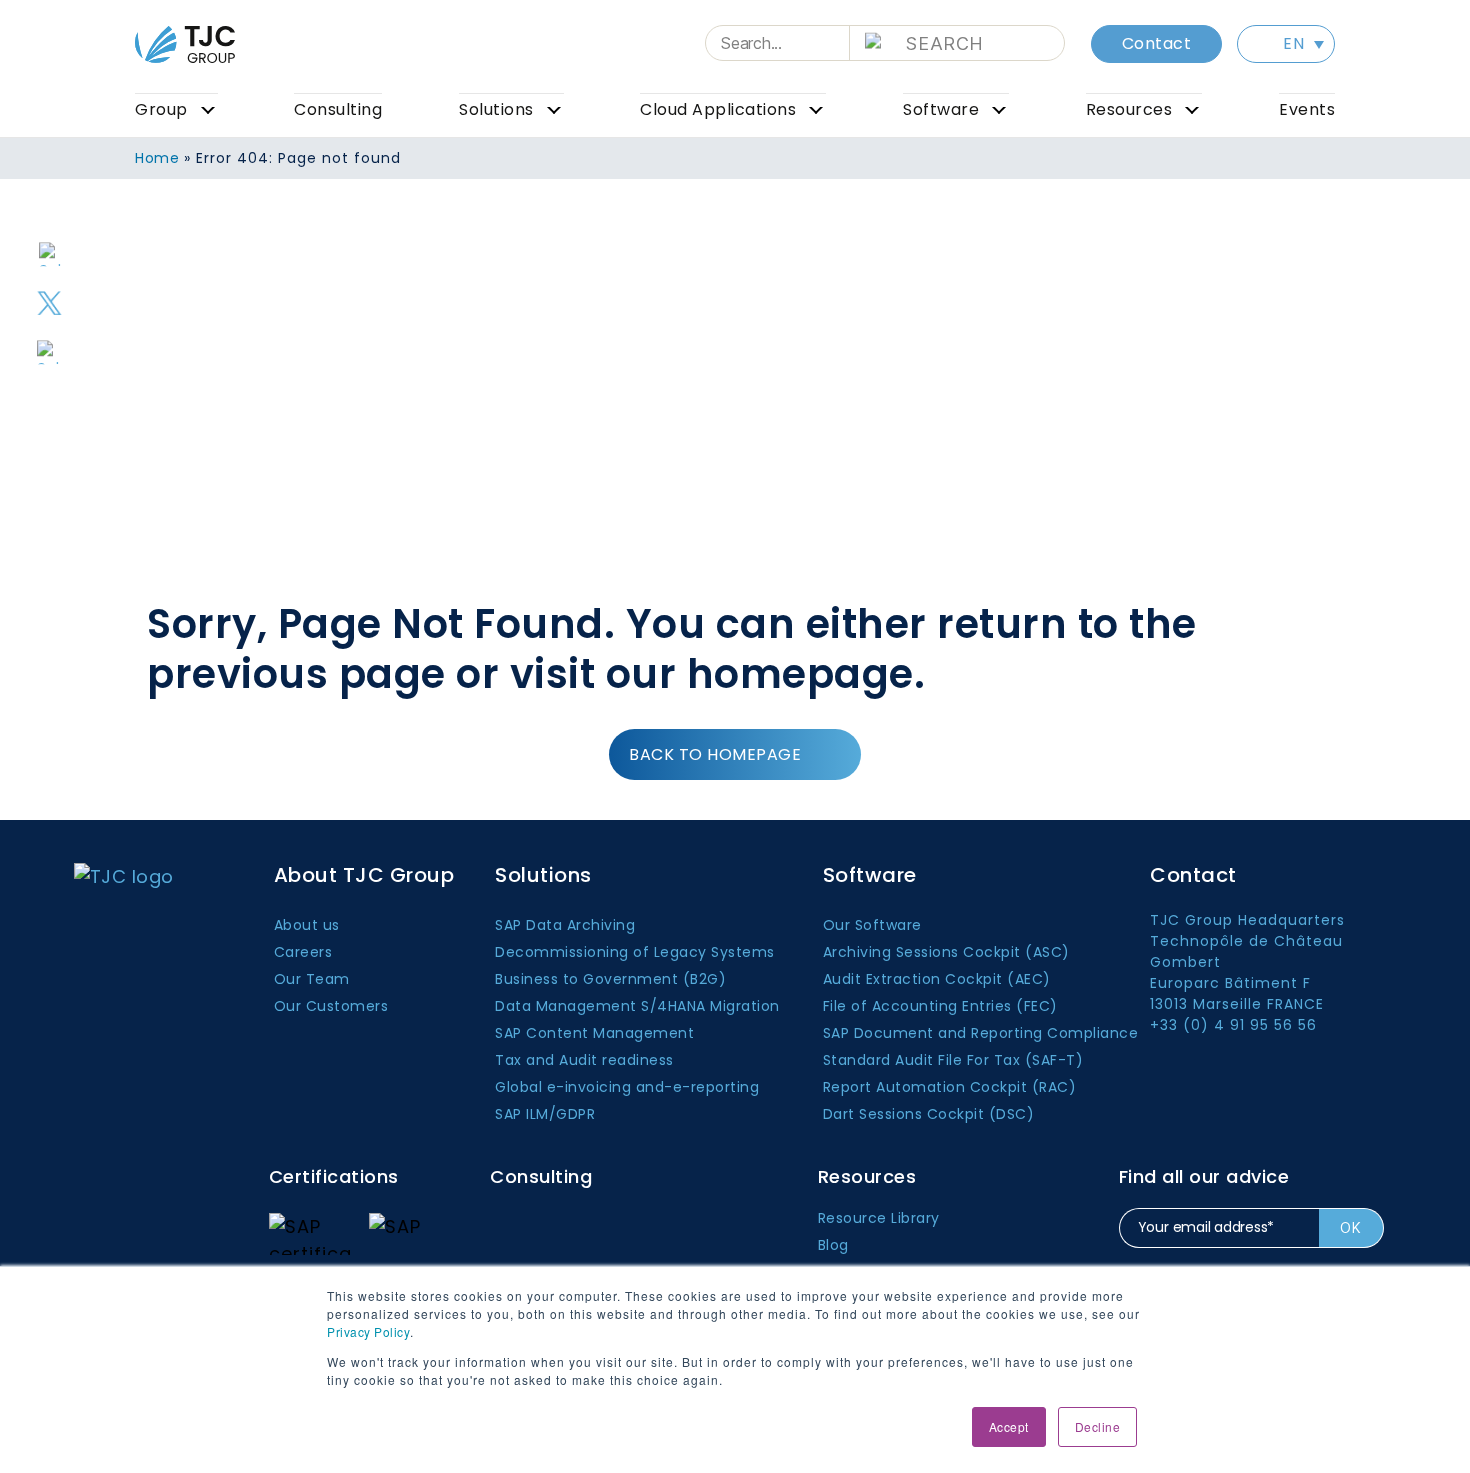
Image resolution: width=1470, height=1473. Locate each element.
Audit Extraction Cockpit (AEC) (937, 979)
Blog (833, 1245)
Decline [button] (1098, 1426)
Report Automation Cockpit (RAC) (950, 1087)
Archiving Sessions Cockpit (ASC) (946, 952)
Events (1307, 109)
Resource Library (879, 1218)
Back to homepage (715, 754)
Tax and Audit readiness (584, 1060)
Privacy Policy (368, 1331)
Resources (1129, 109)
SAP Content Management (594, 1033)
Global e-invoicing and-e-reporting (627, 1087)
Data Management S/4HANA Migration (637, 1006)
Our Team (312, 979)
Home (157, 158)
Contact (1157, 43)
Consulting (338, 109)
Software (941, 109)
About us (307, 925)
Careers (303, 952)
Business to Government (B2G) (610, 979)
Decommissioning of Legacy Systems (635, 952)
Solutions (496, 109)
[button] (1286, 44)
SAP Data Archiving (565, 925)
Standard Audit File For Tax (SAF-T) (953, 1060)
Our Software (872, 925)
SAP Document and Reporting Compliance (981, 1033)
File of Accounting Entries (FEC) (940, 1006)
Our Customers (331, 1006)
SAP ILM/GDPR (545, 1114)
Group (161, 109)
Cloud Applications (718, 109)
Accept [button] (1009, 1426)
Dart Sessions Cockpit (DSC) (929, 1114)
